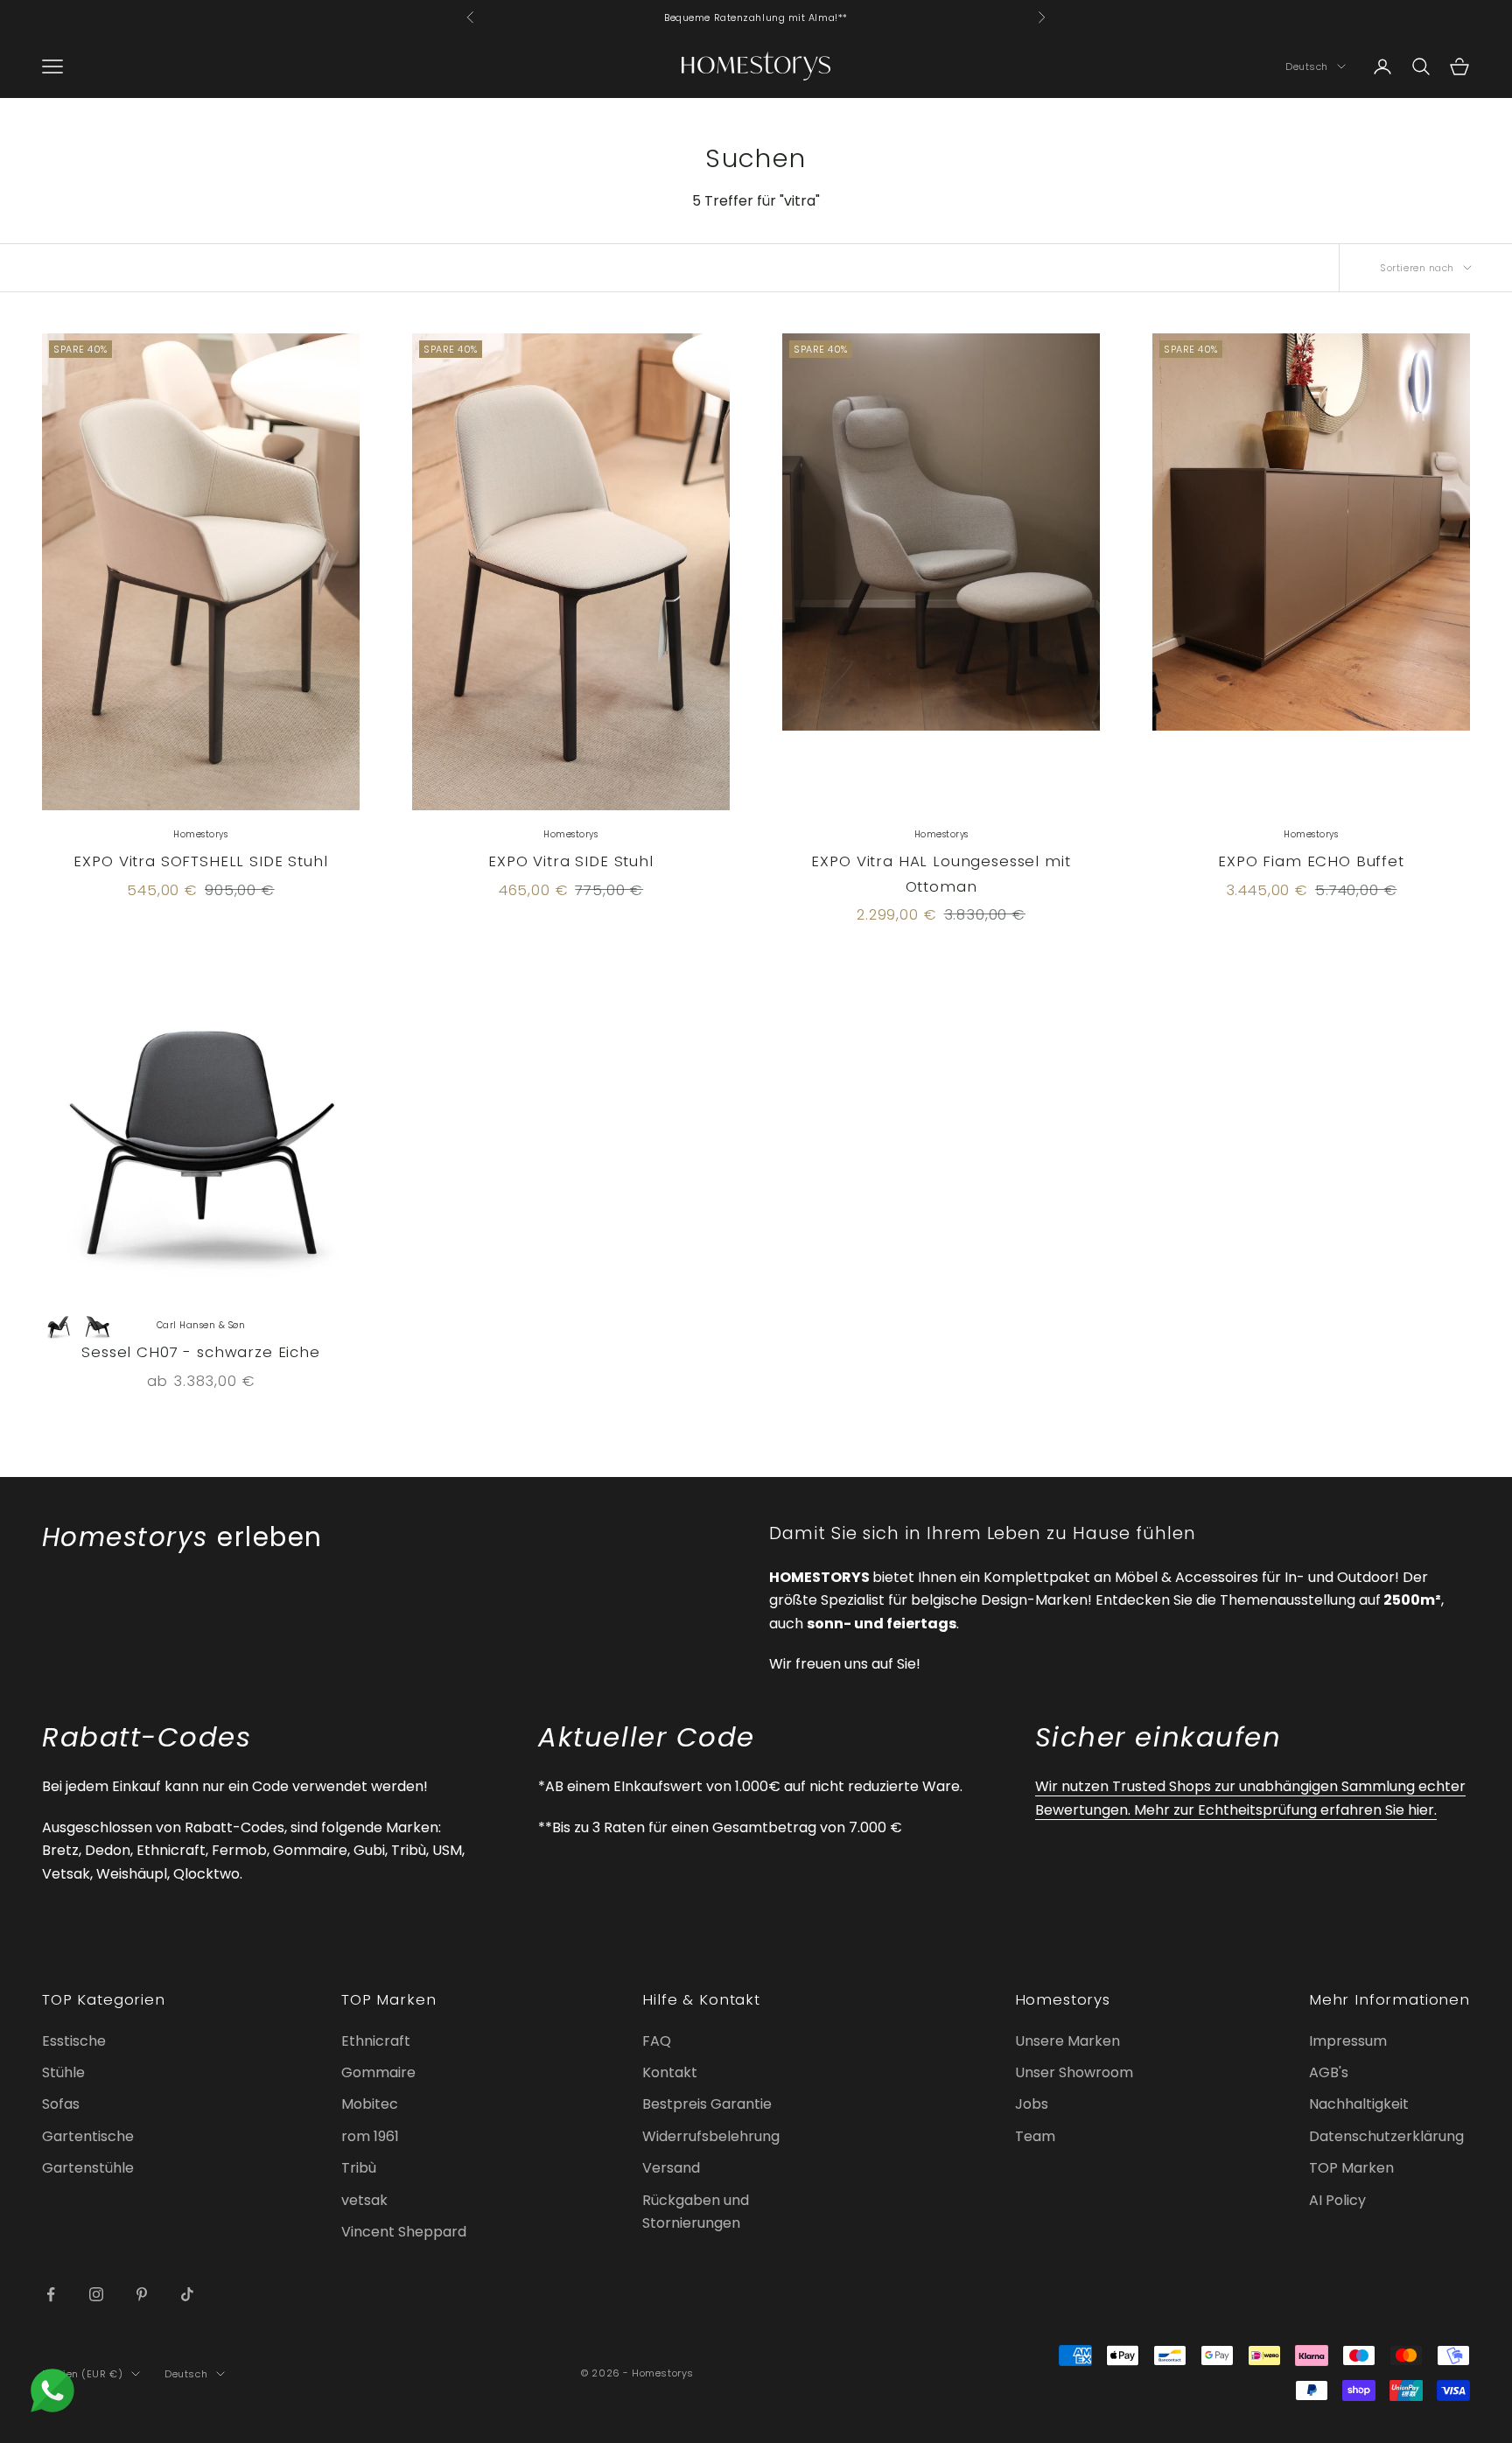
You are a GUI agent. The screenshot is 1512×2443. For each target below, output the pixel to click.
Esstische (74, 2041)
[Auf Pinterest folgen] (142, 2294)
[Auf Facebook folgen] (51, 2294)
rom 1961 (370, 2136)
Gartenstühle (88, 2168)
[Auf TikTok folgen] (187, 2294)
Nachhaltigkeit (1359, 2104)
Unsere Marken (1067, 2041)
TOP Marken (1351, 2168)
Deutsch (1307, 66)
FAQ (657, 2041)
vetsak (364, 2200)
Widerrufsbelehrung (711, 2136)
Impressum (1348, 2041)
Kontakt (670, 2072)
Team (1035, 2136)
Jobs (1032, 2104)
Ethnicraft (376, 2041)
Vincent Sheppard (404, 2232)
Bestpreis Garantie (707, 2104)
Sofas (61, 2104)
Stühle (63, 2072)
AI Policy (1337, 2200)
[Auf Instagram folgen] (96, 2294)
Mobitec (370, 2104)
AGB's (1329, 2072)
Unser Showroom (1074, 2072)
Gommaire (378, 2072)
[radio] (59, 1326)
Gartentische (88, 2136)
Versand (671, 2168)
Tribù (359, 2168)
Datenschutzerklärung (1386, 2136)
